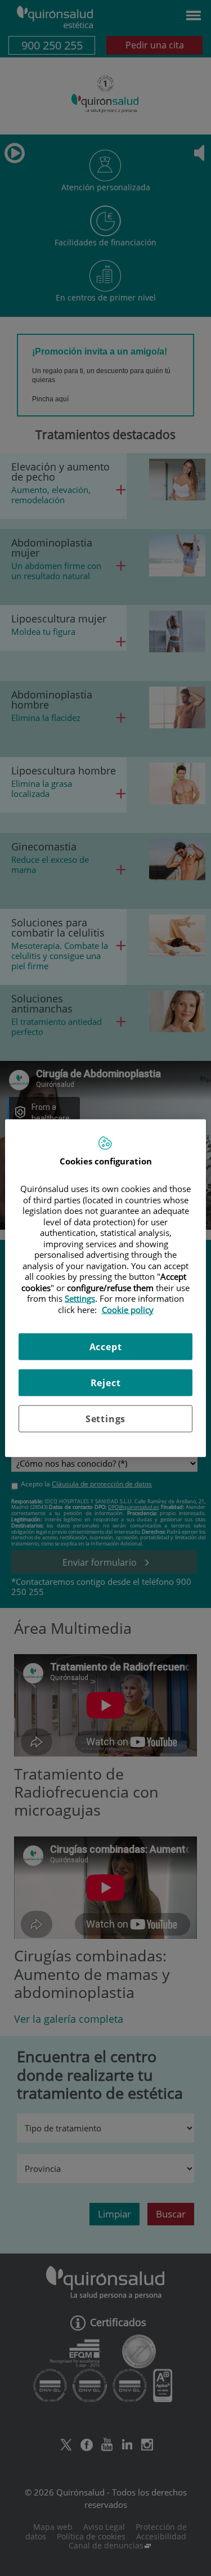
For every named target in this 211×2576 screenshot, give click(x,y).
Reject (106, 1383)
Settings (105, 1419)
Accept (106, 1347)
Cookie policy (128, 1309)
